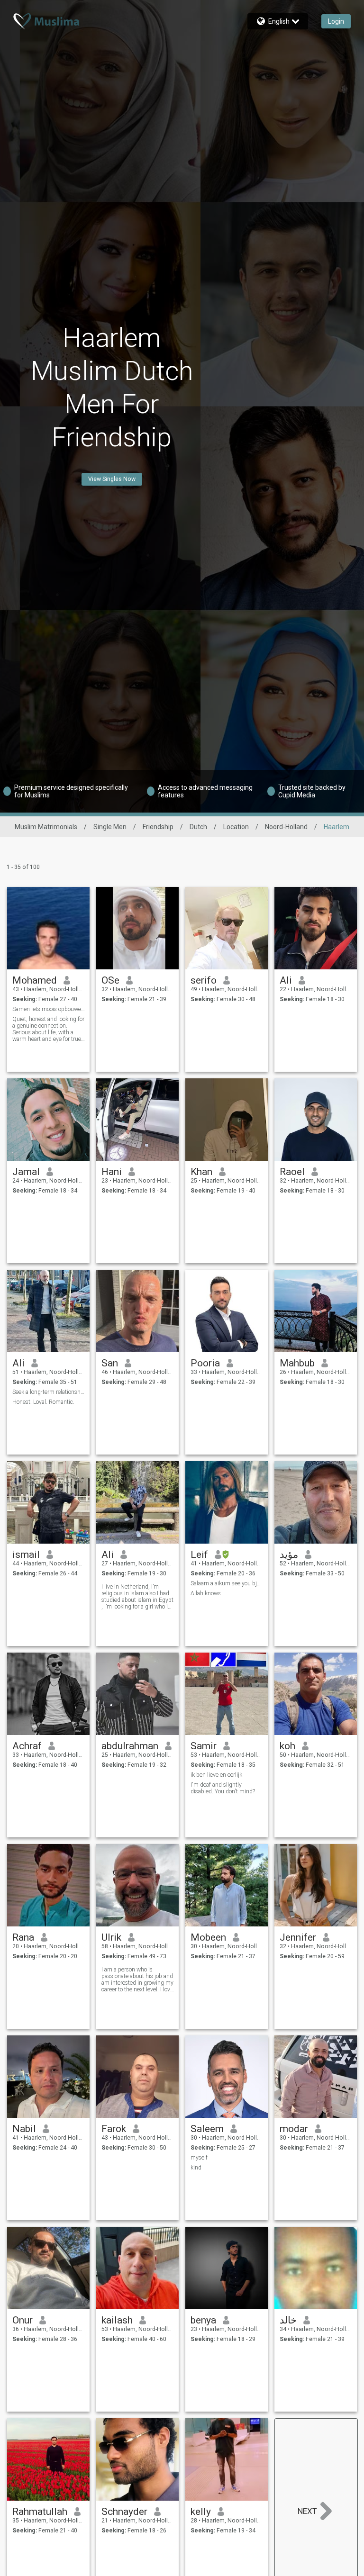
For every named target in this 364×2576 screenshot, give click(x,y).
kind (196, 2168)
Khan (201, 1172)
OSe (110, 980)
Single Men (110, 827)
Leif (199, 1555)
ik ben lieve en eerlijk (216, 1775)
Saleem (207, 2129)
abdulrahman (130, 1746)
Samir (204, 1746)
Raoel (292, 1172)
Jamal (26, 1172)
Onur (23, 2320)
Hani (112, 1172)
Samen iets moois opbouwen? (49, 1009)
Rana (23, 1937)
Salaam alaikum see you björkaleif (227, 1583)
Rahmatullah (40, 2512)
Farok (114, 2129)
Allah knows (206, 1593)
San (110, 1363)
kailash (117, 2320)
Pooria (205, 1363)
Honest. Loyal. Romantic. (43, 1402)
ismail (26, 1555)
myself (199, 2158)
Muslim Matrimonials (46, 827)
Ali (286, 980)
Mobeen (208, 1937)
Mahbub (297, 1363)
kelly (201, 2512)
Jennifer (298, 1937)
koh (287, 1746)
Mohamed (35, 980)
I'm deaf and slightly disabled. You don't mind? (223, 1788)
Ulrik (111, 1937)
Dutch (198, 827)
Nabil (24, 2129)
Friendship (158, 827)
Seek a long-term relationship (49, 1392)
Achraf (27, 1746)
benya (203, 2320)
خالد (288, 2320)
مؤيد (289, 1555)
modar (294, 2129)
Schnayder (124, 2512)
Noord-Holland (286, 827)
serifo (204, 980)
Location (236, 827)
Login (336, 21)
